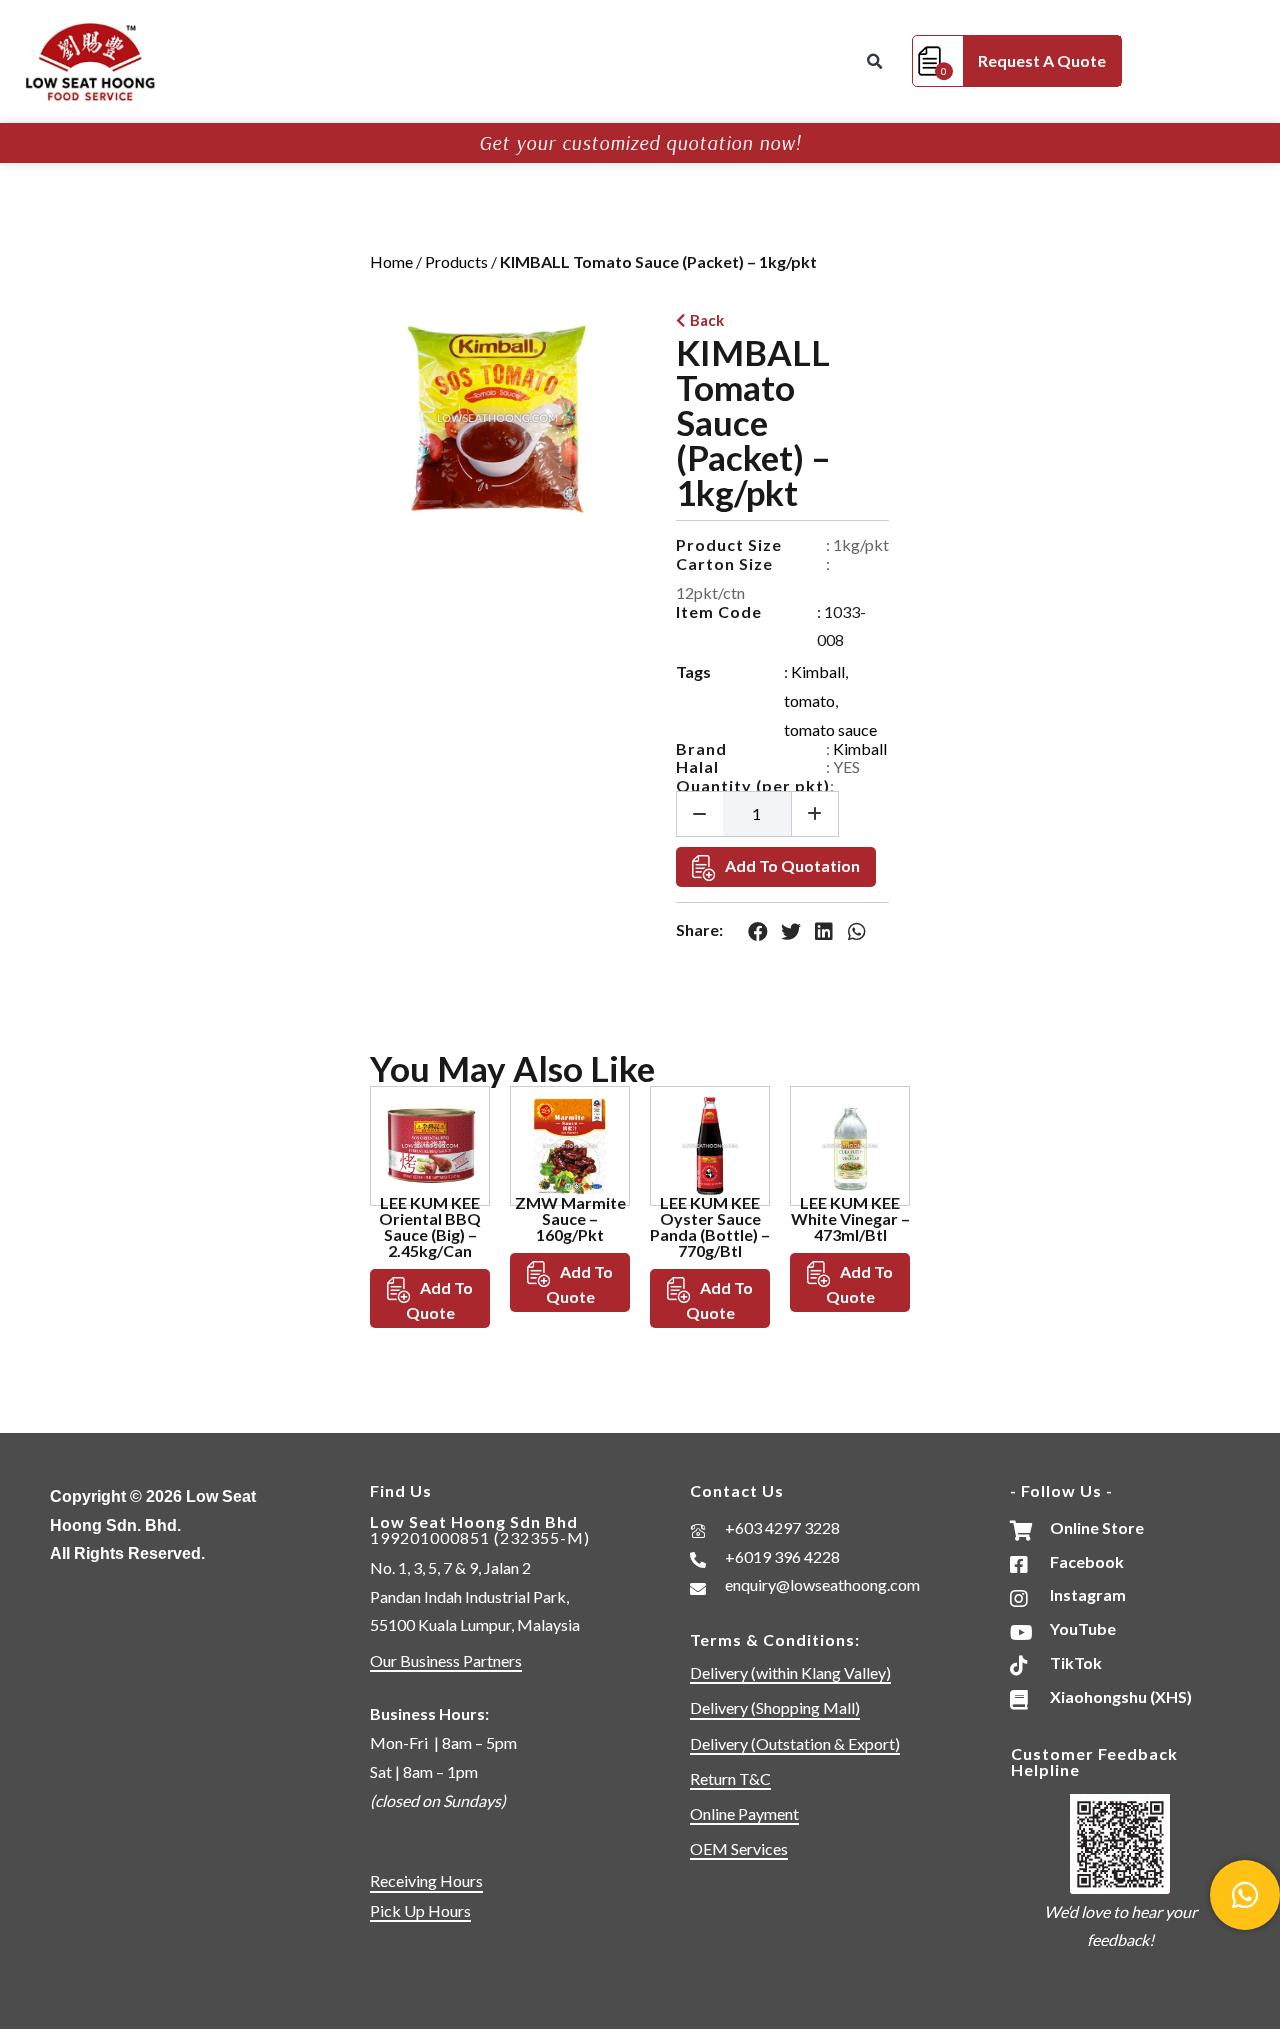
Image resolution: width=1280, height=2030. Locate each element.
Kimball (818, 671)
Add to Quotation (792, 865)
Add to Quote (440, 1300)
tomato (809, 700)
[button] (874, 62)
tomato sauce (830, 729)
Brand (701, 748)
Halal (697, 766)
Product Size (729, 544)
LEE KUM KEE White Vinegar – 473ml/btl (850, 1218)
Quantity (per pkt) (753, 785)
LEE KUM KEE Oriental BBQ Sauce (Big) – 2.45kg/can (430, 1226)
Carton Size (724, 563)
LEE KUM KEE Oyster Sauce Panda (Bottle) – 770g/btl (710, 1226)
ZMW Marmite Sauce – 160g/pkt (570, 1218)
